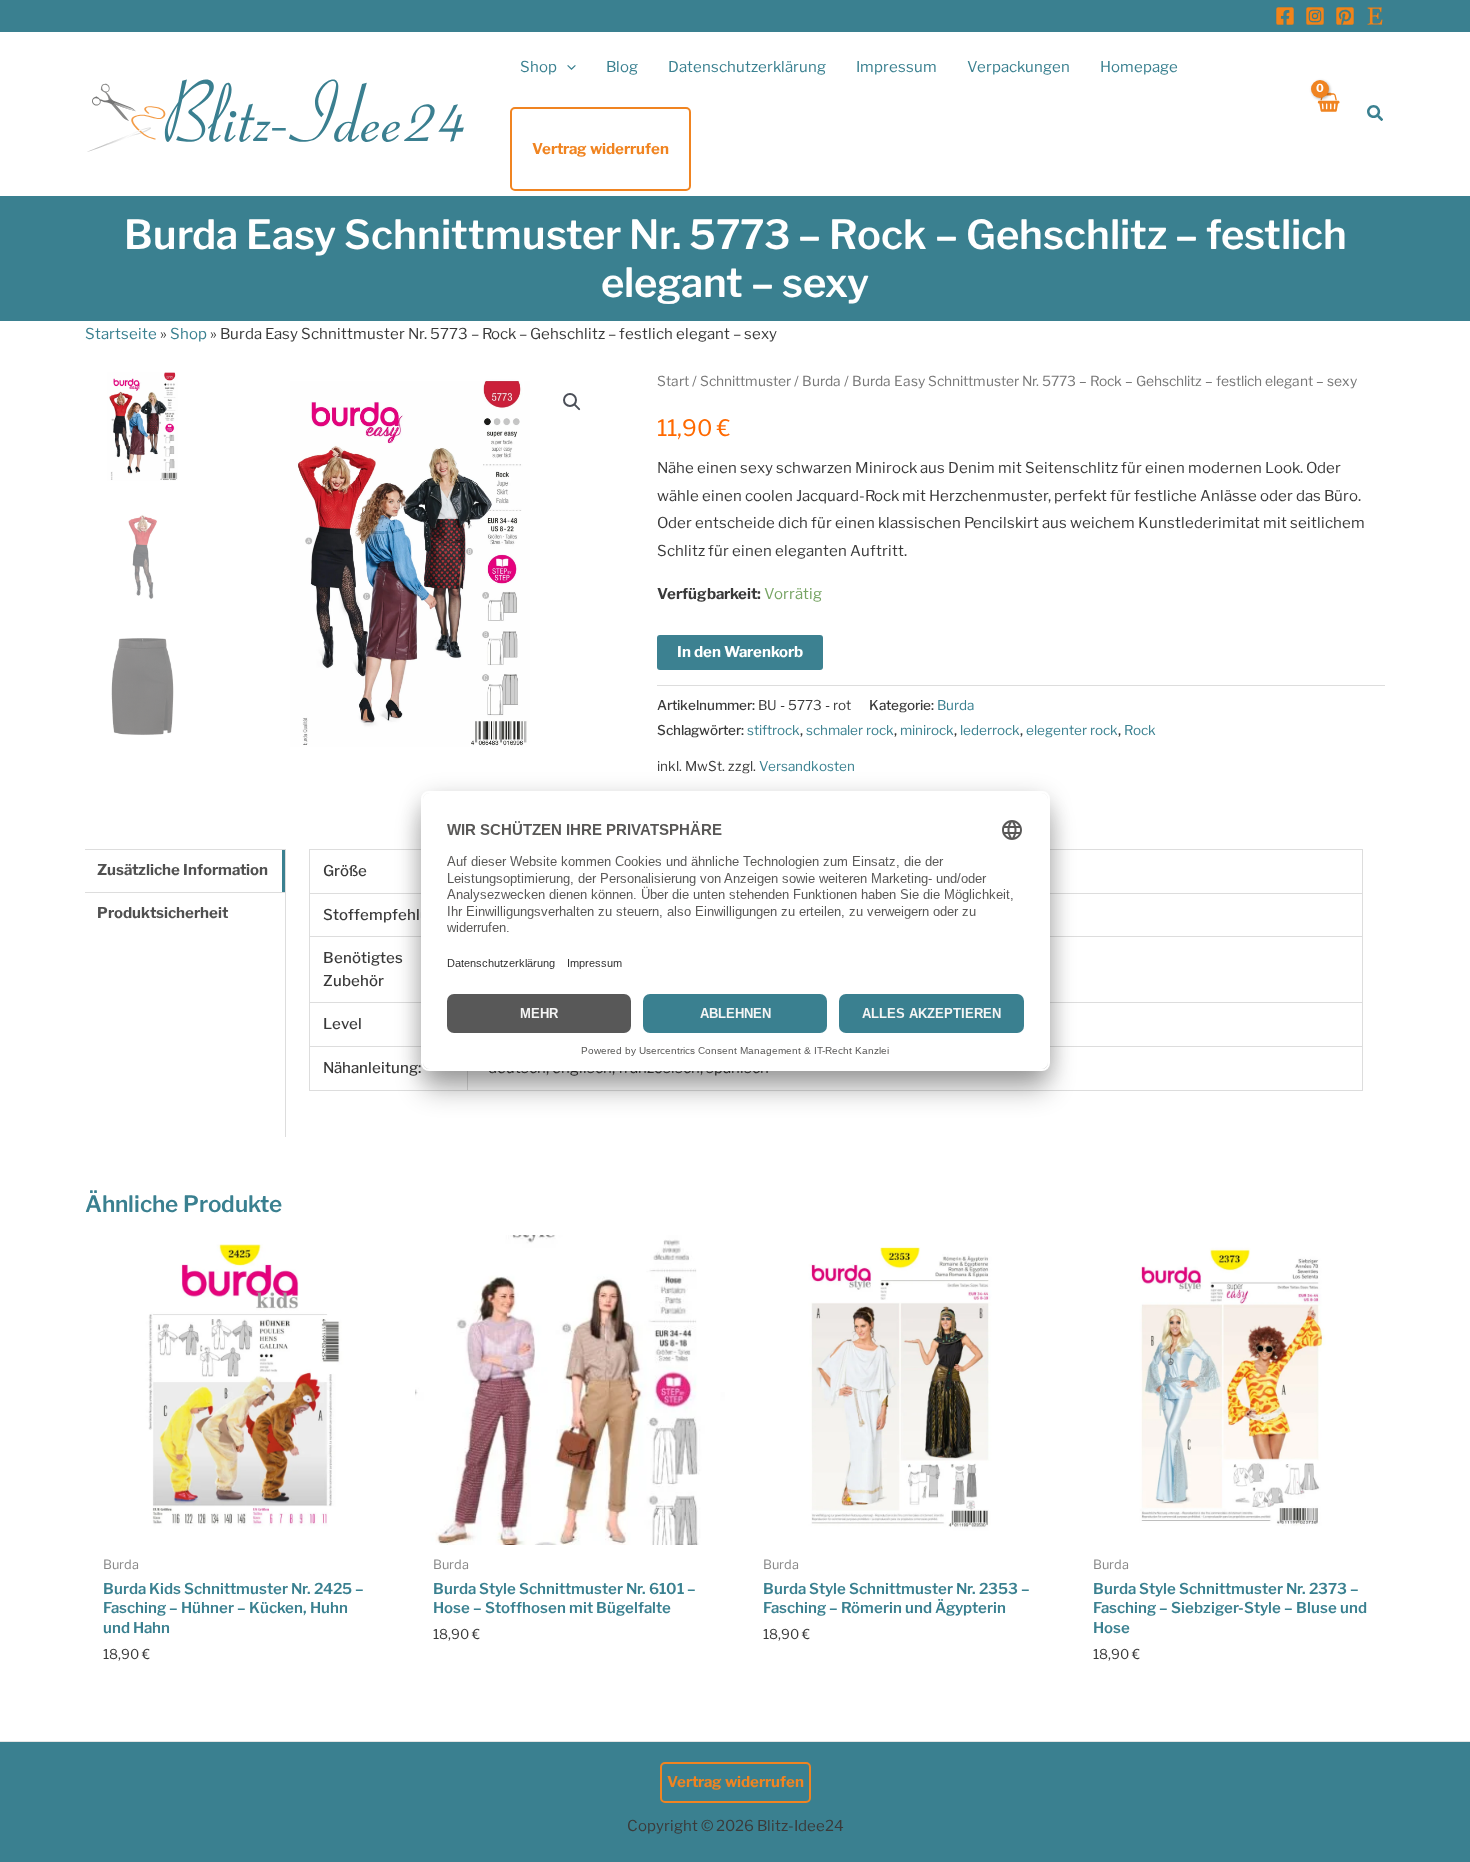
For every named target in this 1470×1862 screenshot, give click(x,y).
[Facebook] (1285, 16)
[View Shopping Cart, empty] (1327, 113)
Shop (188, 334)
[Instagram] (1315, 16)
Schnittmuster (745, 381)
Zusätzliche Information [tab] (182, 870)
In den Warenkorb (740, 652)
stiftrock (773, 730)
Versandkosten (807, 766)
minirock (927, 730)
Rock (1140, 730)
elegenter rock (1072, 730)
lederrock (990, 730)
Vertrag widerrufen (735, 1782)
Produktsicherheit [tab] (162, 913)
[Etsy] (1375, 16)
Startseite (121, 334)
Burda (821, 381)
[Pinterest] (1345, 16)
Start (673, 381)
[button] (566, 67)
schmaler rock (850, 730)
